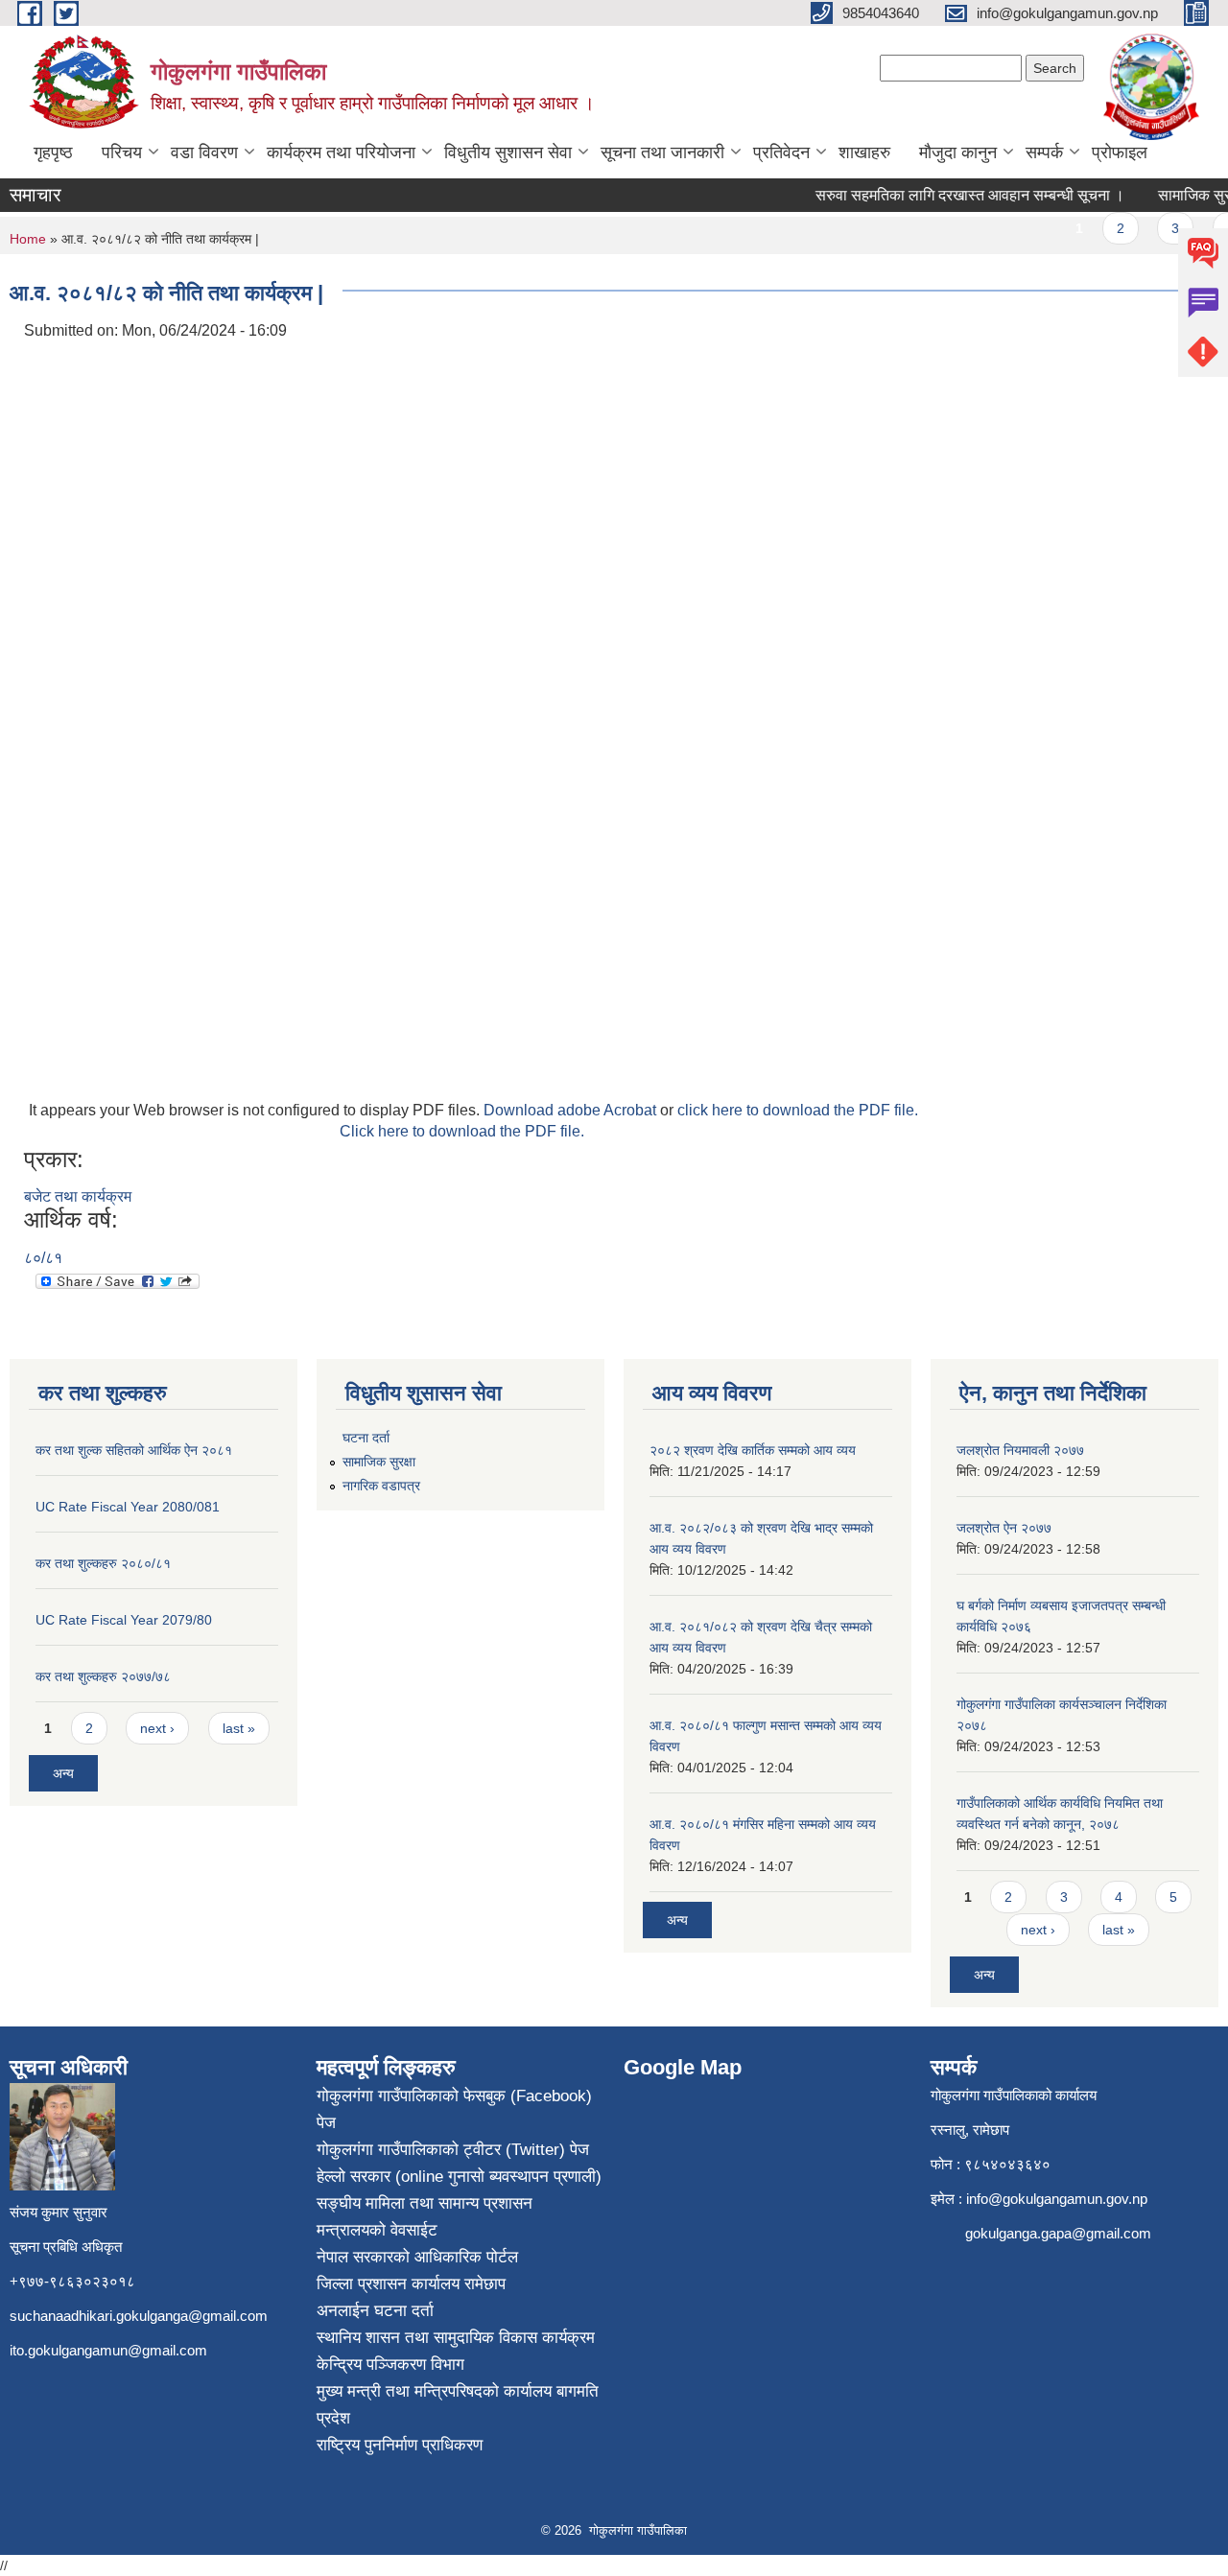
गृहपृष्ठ (53, 152)
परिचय (122, 152)
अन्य (63, 1773)
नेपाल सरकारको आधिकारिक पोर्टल (417, 2257)
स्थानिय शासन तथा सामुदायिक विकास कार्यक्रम (456, 2338)
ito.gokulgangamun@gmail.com (108, 2350)
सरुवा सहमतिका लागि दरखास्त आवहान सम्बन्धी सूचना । (952, 195)
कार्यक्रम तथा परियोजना (341, 152)
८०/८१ (43, 1258)
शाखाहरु (864, 152)
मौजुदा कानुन (958, 152)
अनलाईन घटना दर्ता (375, 2311)
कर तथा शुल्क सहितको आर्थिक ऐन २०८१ (134, 1450)
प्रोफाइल (1120, 152)
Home (28, 239)
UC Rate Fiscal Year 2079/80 (124, 1620)
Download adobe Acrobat (572, 1110)
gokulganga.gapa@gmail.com (1058, 2233)
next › (157, 1728)
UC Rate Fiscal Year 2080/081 (128, 1507)
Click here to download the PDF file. (462, 1131)
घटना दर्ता (366, 1438)
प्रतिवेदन (781, 152)
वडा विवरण (204, 152)
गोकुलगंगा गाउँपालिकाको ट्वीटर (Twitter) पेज (453, 2150)
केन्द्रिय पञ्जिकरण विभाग (390, 2365)
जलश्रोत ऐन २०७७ (1004, 1528)
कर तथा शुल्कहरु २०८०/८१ (103, 1563)
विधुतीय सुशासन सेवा (508, 152)
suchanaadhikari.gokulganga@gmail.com (139, 2316)
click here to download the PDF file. (798, 1110)
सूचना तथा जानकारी (662, 152)
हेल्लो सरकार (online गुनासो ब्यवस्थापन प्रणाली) (459, 2177)
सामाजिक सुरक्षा (379, 1462)
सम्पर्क (1044, 152)
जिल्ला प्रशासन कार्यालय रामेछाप (411, 2284)
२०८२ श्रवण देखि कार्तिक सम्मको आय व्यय (753, 1450)
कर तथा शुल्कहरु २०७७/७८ (103, 1676)
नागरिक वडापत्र (381, 1486)
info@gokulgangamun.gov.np (1057, 2199)
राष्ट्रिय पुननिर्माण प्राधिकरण (400, 2445)
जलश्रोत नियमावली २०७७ (1020, 1450)
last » (239, 1728)
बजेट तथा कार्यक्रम (78, 1196)
